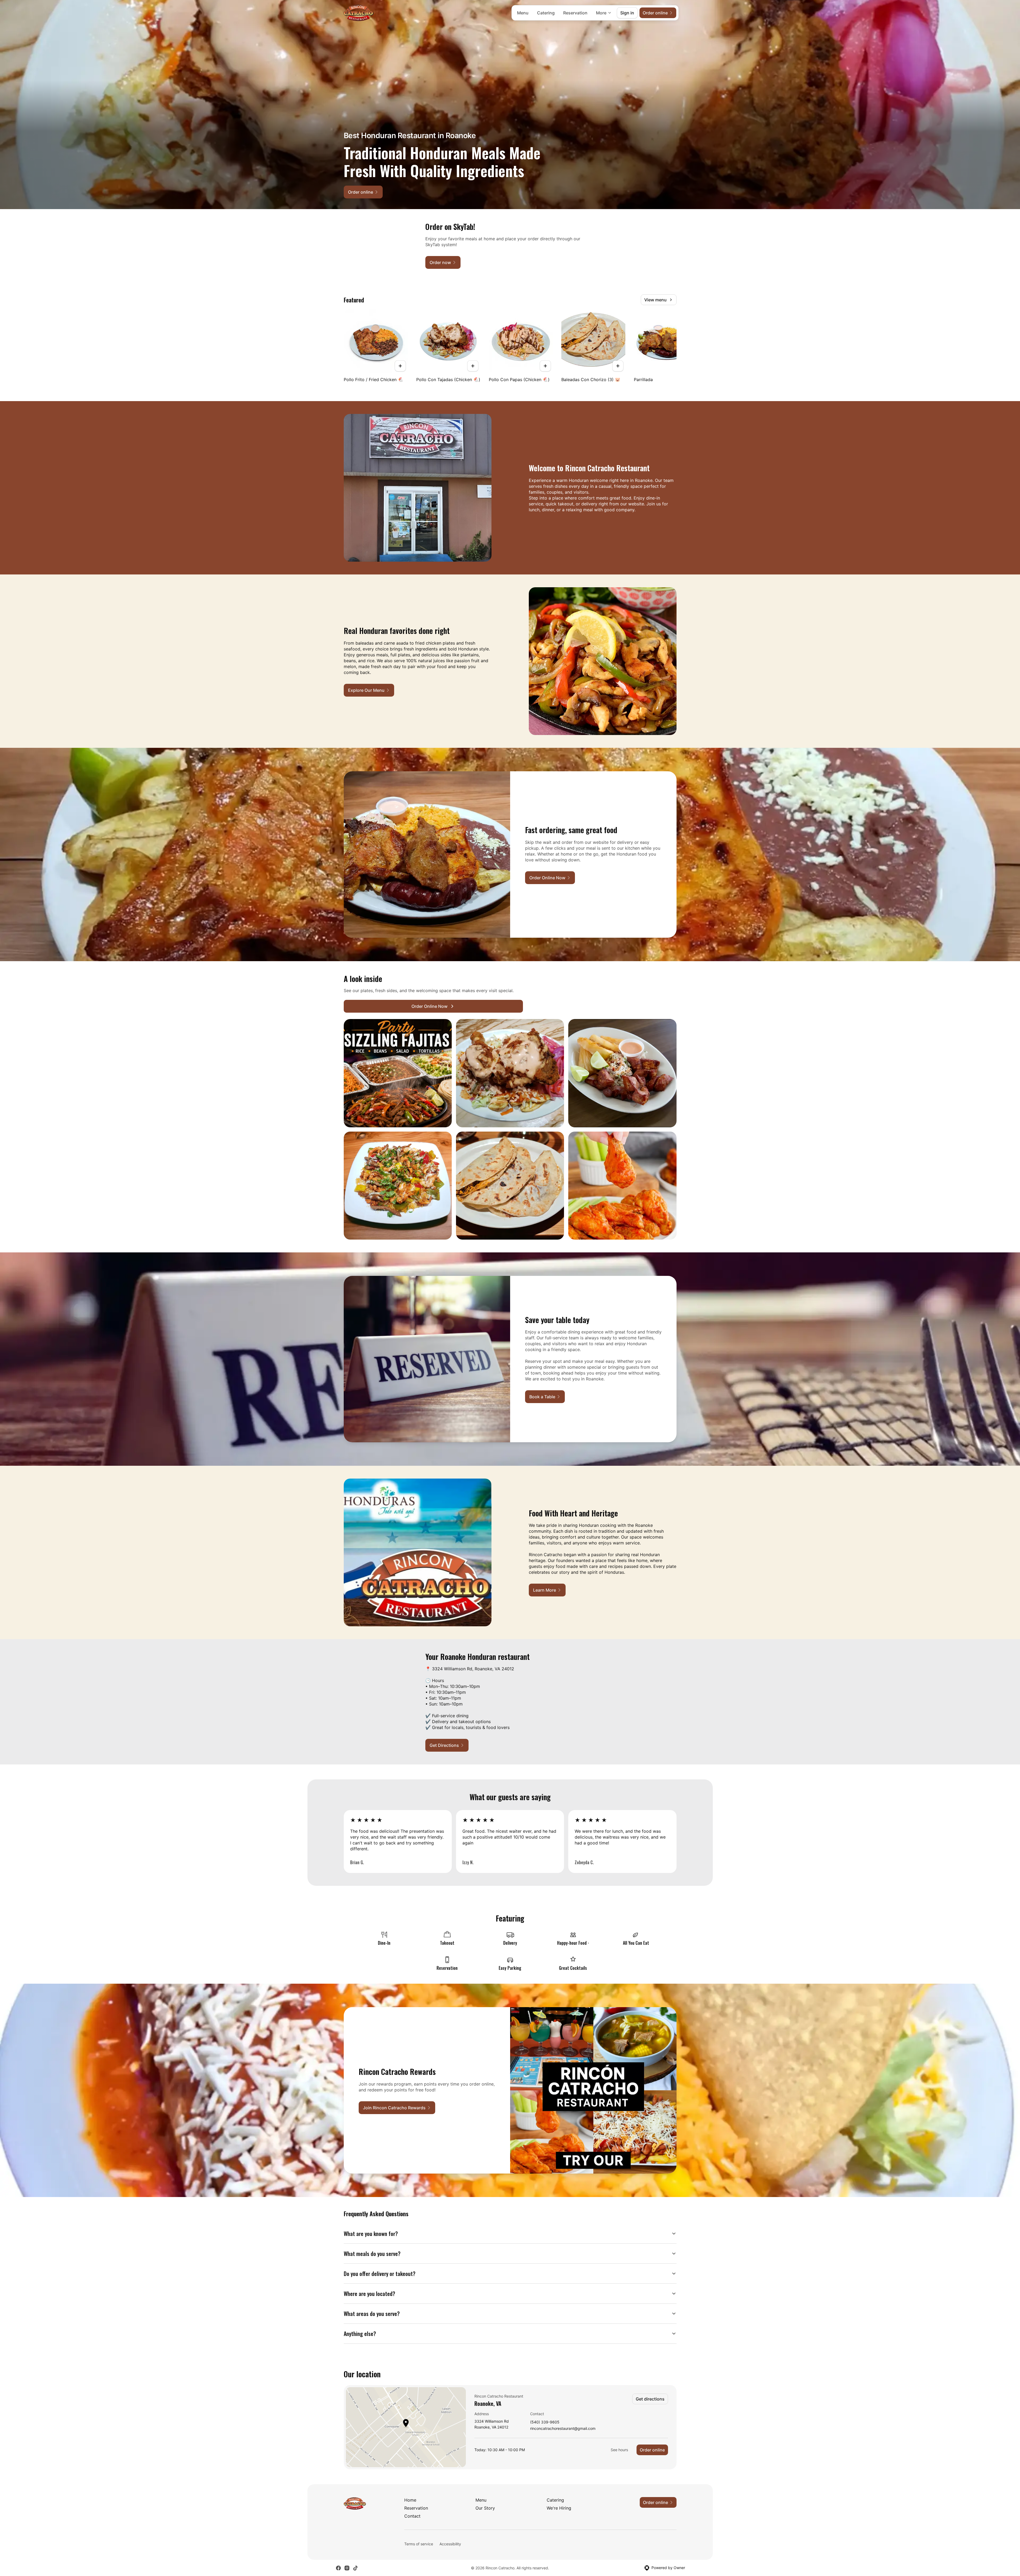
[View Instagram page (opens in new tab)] (347, 2568)
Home (410, 2500)
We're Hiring (559, 2508)
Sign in (627, 13)
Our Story (485, 2508)
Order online (652, 2450)
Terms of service (419, 2544)
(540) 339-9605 (545, 2422)
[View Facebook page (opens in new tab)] (338, 2568)
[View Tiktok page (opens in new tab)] (355, 2568)
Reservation (575, 13)
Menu (523, 13)
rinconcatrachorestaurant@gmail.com (563, 2429)
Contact (412, 2516)
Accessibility (450, 2544)
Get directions (650, 2399)
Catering (546, 13)
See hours (619, 2450)
